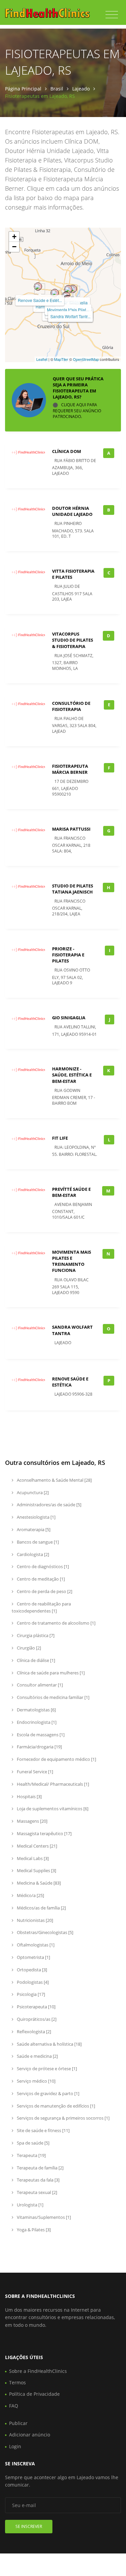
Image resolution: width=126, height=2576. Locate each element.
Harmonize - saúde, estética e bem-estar (72, 1075)
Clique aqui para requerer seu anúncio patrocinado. (77, 411)
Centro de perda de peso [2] (44, 1591)
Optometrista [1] (33, 1957)
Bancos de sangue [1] (37, 1542)
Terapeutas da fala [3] (38, 2180)
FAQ (14, 2406)
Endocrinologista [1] (36, 1722)
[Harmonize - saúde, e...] (55, 293)
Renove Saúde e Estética (70, 1382)
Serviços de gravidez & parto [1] (48, 2093)
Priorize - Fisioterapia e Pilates (68, 955)
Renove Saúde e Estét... (40, 300)
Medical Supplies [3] (36, 1870)
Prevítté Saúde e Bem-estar (71, 1192)
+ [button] (14, 237)
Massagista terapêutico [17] (44, 1833)
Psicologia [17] (30, 1994)
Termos (17, 2382)
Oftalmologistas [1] (35, 1945)
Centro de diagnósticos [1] (42, 1566)
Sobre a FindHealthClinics (38, 2371)
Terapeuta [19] (31, 2155)
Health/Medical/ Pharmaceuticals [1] (52, 1784)
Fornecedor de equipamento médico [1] (56, 1759)
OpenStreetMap (86, 359)
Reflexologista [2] (33, 2032)
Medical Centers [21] (36, 1846)
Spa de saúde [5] (33, 2143)
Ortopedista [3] (31, 1970)
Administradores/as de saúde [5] (49, 1505)
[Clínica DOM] (68, 289)
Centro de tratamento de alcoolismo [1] (56, 1623)
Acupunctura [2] (32, 1492)
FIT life (60, 1138)
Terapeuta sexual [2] (36, 2192)
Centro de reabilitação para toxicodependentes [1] (41, 1607)
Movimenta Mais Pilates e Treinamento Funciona (72, 1261)
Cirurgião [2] (28, 1648)
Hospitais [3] (29, 1796)
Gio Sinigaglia (69, 1018)
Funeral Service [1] (34, 1772)
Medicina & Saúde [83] (38, 1883)
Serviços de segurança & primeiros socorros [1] (63, 2118)
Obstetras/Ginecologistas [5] (45, 1932)
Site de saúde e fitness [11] (43, 2130)
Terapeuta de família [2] (40, 2168)
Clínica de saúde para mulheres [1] (50, 1673)
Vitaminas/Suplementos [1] (43, 2217)
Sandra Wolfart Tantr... (70, 316)
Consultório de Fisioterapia (71, 706)
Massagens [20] (32, 1821)
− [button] (14, 247)
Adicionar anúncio (30, 2435)
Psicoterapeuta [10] (36, 2007)
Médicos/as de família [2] (41, 1908)
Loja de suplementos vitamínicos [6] (52, 1809)
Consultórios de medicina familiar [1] (53, 1697)
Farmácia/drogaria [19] (39, 1747)
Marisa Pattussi (71, 829)
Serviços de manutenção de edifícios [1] (55, 2106)
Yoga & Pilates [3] (33, 2230)
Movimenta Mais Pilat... (68, 310)
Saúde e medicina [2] (37, 2056)
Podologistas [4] (32, 1982)
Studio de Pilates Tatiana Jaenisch (73, 889)
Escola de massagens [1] (40, 1735)
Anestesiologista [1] (36, 1517)
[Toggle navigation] (112, 15)
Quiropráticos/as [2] (36, 2019)
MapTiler (61, 359)
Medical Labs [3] (32, 1858)
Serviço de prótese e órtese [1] (46, 2069)
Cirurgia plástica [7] (35, 1635)
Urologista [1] (30, 2205)
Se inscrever (29, 2526)
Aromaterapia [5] (33, 1529)
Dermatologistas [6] (36, 1710)
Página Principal (23, 89)
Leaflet (42, 359)
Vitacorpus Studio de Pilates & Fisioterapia (73, 640)
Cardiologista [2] (32, 1554)
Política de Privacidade (34, 2394)
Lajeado (81, 89)
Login (15, 2446)
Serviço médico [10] (36, 2081)
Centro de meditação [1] (40, 1579)
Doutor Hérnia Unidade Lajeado (72, 511)
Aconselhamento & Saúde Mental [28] (54, 1480)
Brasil (57, 89)
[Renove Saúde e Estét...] (38, 287)
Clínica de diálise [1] (35, 1660)
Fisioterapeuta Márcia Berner (70, 769)
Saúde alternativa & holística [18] (49, 2044)
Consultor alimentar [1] (39, 1685)
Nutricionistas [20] (34, 1920)
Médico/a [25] (30, 1895)
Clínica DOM (67, 451)
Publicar (18, 2423)
